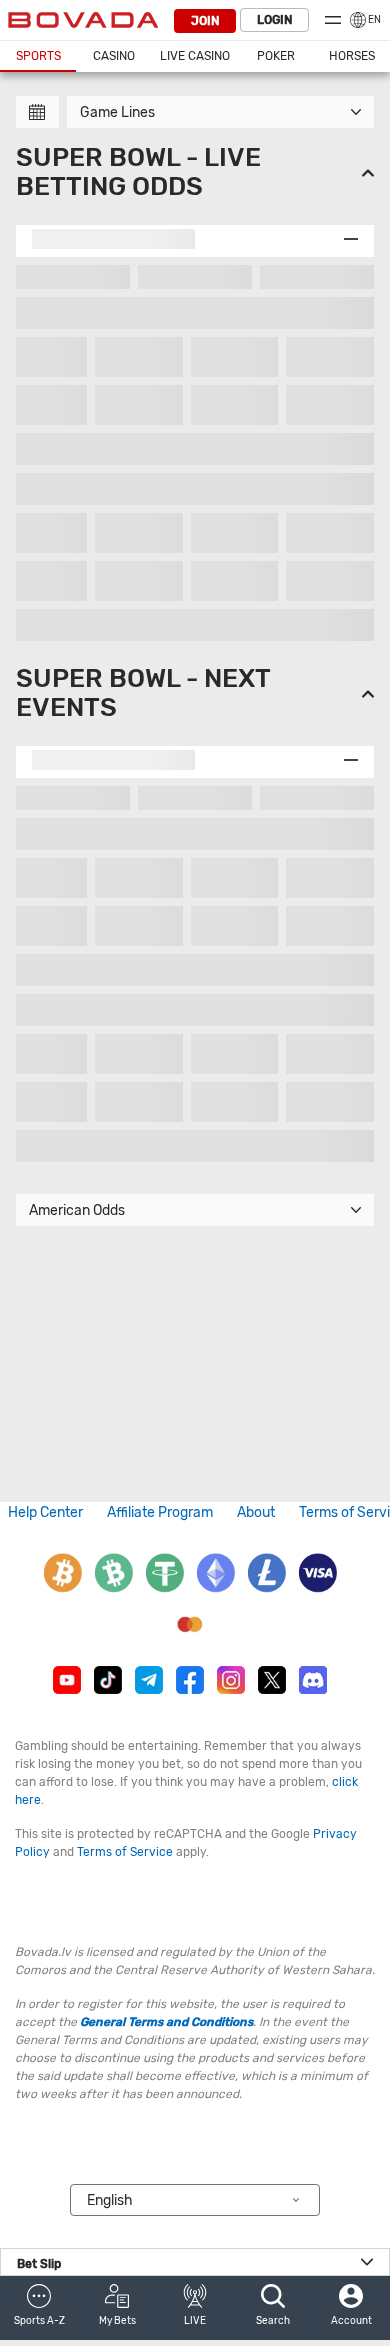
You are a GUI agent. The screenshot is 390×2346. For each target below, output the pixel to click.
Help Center (45, 1512)
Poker (276, 56)
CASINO (114, 56)
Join (205, 21)
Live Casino (195, 56)
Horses (352, 56)
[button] (39, 2308)
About (256, 1512)
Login (274, 20)
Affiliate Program (160, 1512)
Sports (38, 56)
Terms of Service (125, 1852)
